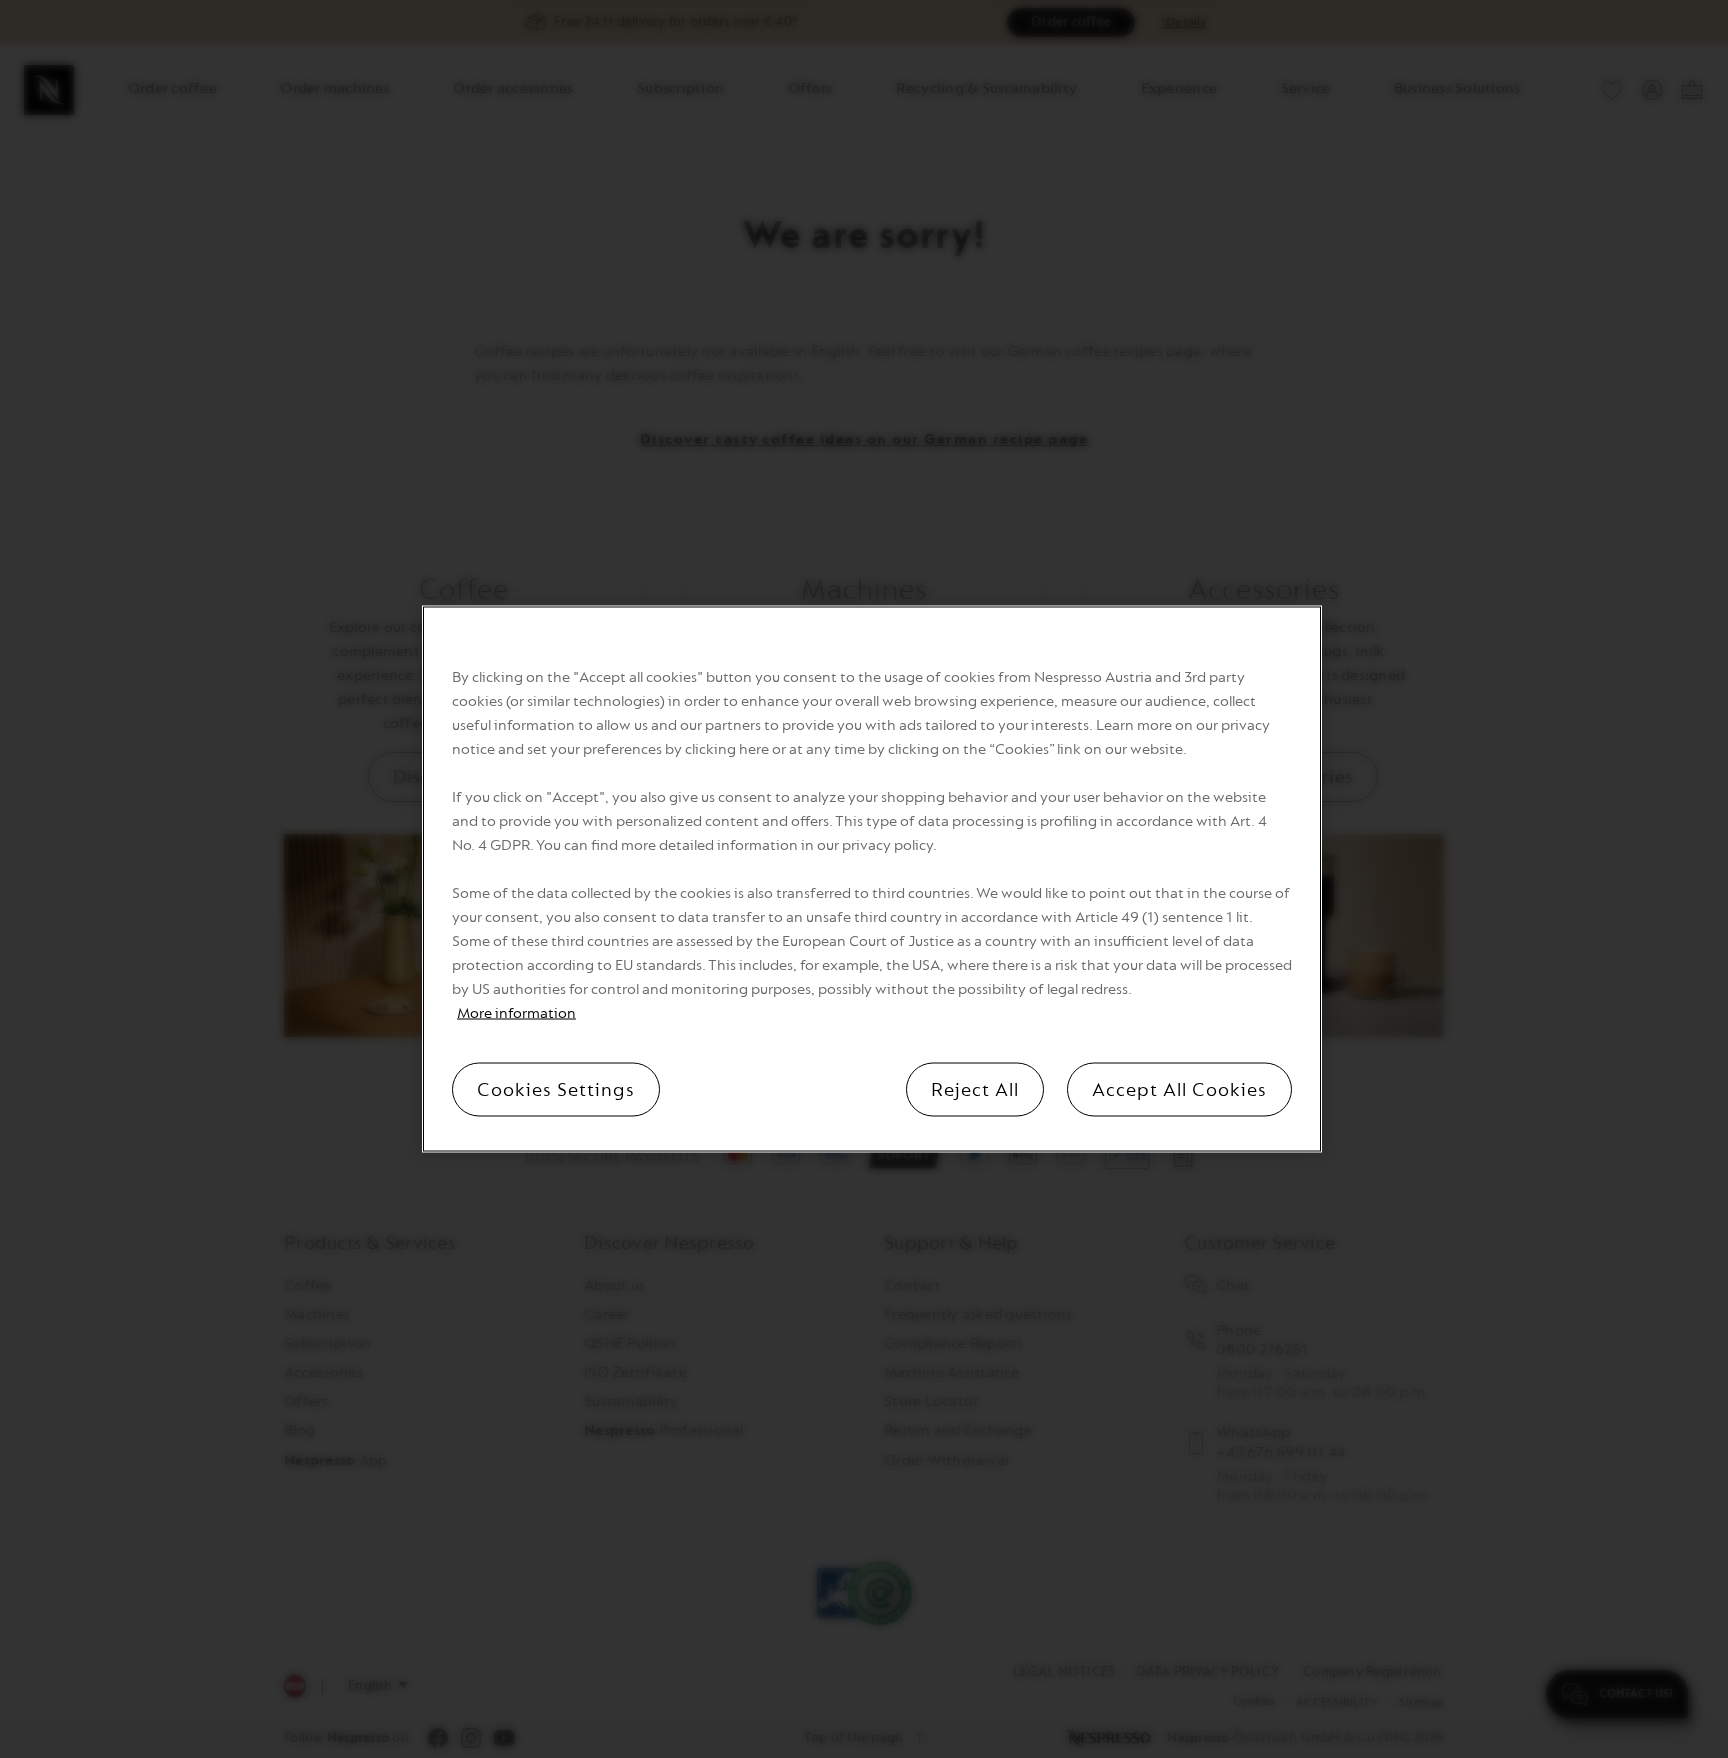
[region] (872, 879)
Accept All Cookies (1179, 1090)
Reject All (975, 1090)
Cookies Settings (556, 1090)
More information (516, 1013)
